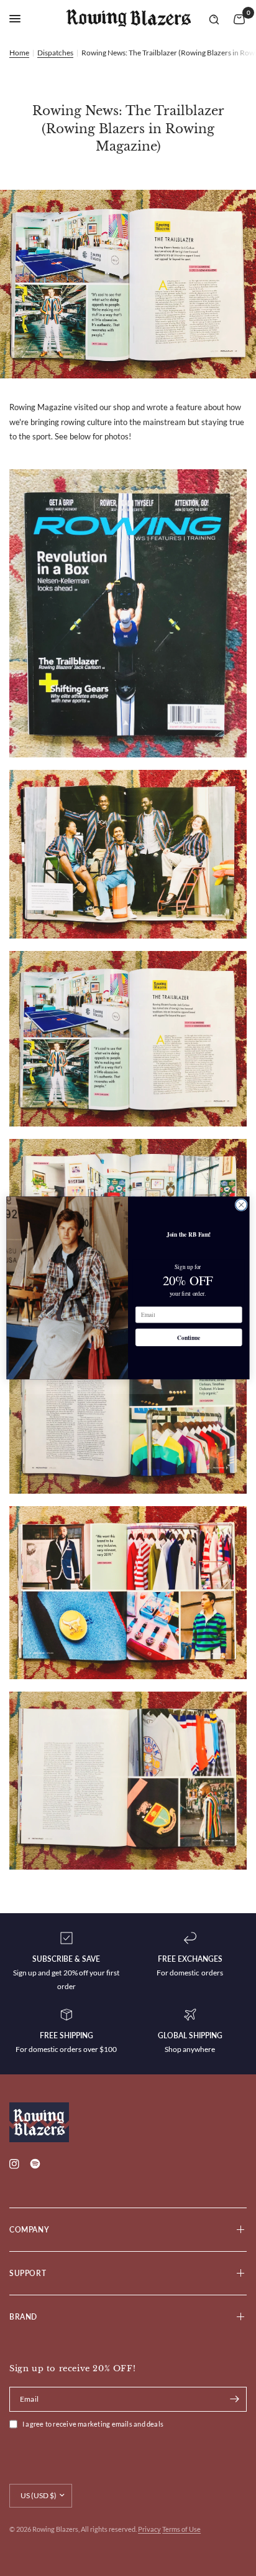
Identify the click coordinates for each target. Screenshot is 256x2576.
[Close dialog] (241, 1205)
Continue (189, 1338)
